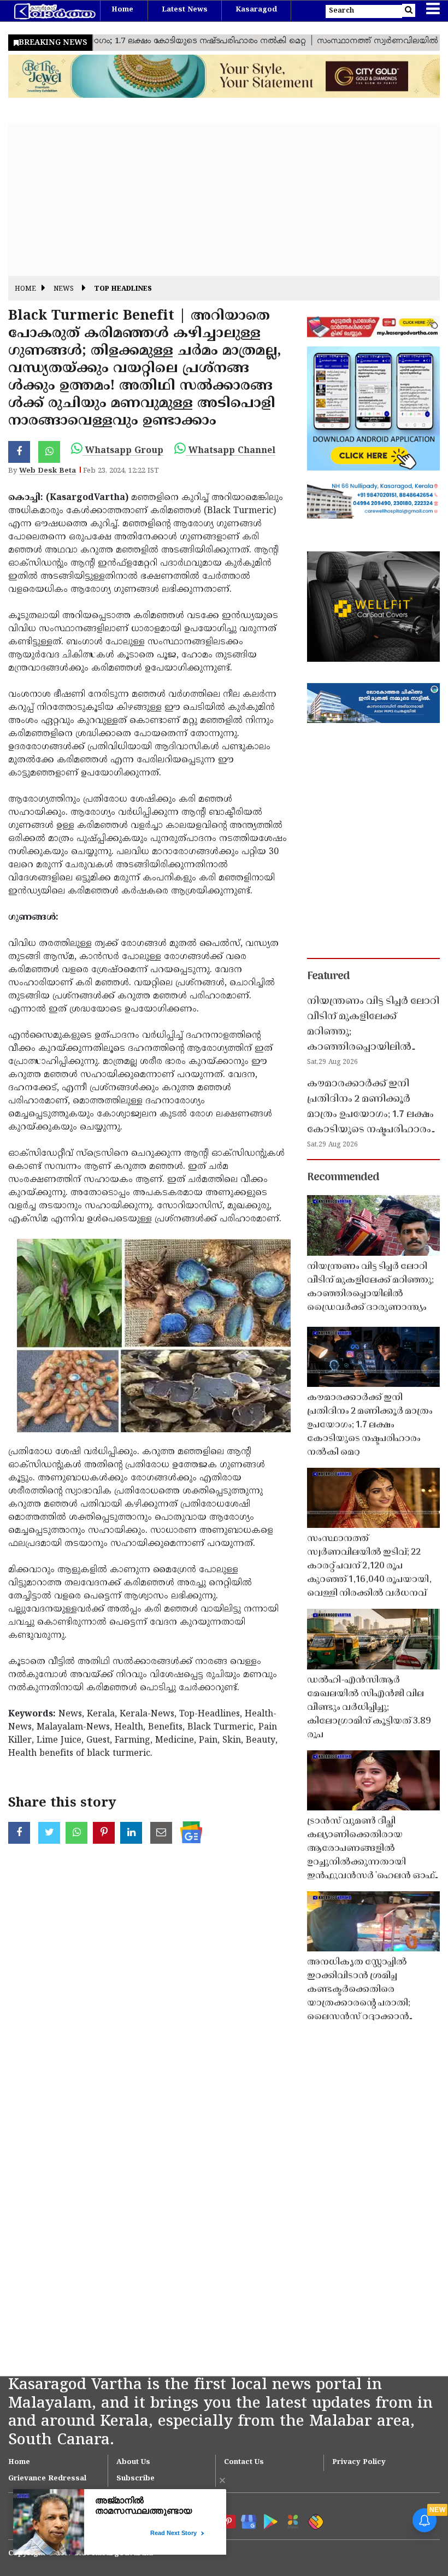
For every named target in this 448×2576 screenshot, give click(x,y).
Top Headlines (123, 289)
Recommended (343, 1178)
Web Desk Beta (48, 471)
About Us (133, 2462)
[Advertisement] (224, 199)
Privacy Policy (359, 2462)
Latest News (185, 10)
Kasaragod (256, 10)
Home (122, 10)
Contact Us (244, 2462)
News (64, 289)
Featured (328, 977)
